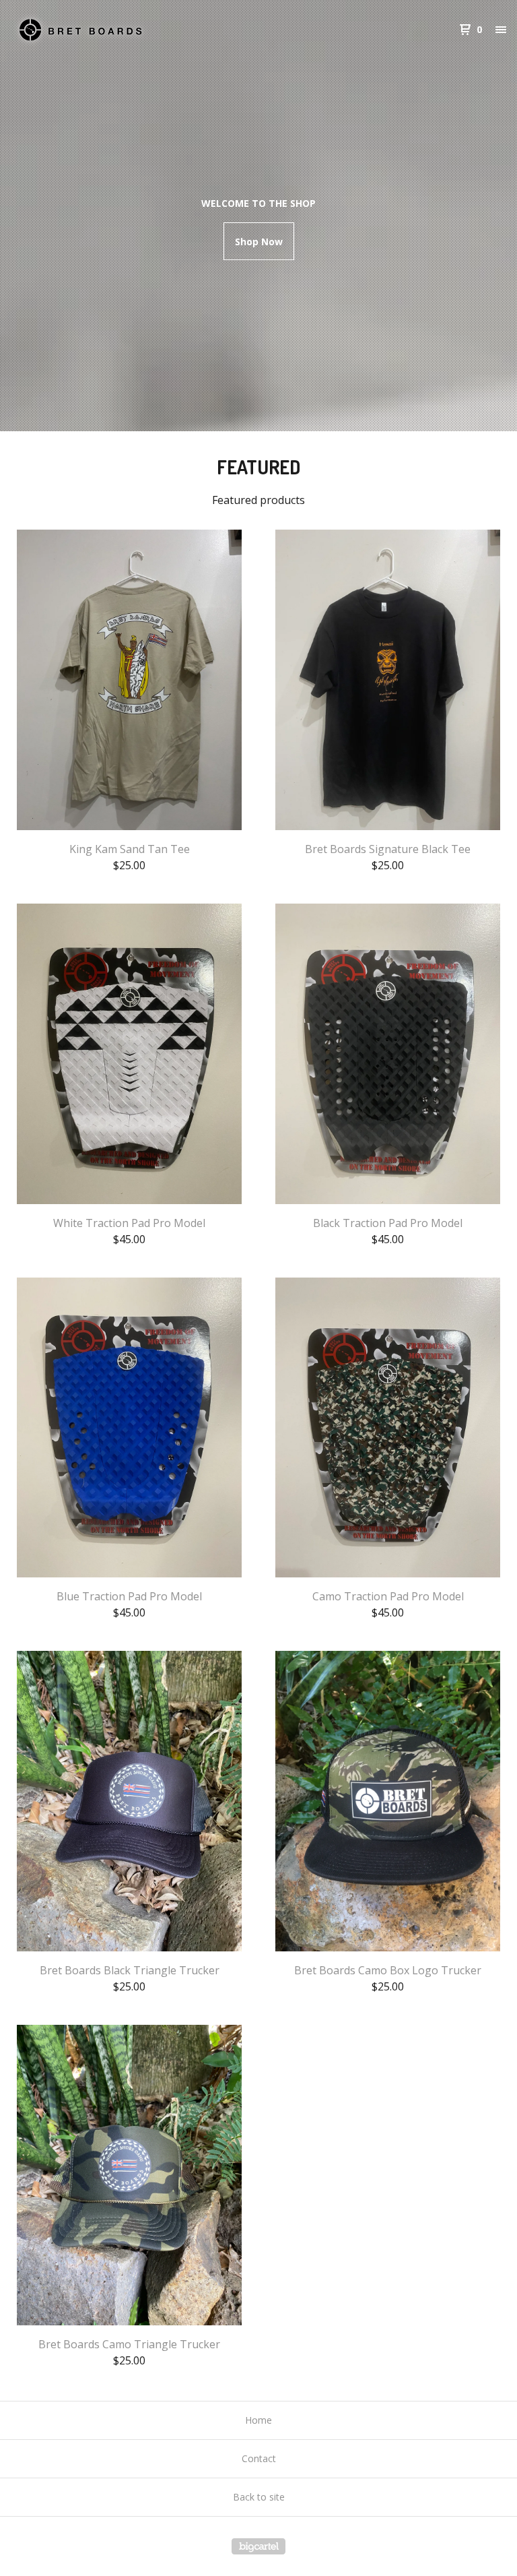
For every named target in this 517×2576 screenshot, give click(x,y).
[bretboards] (81, 30)
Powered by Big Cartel (258, 2546)
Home (258, 2420)
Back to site (259, 2497)
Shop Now (259, 242)
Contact (259, 2458)
